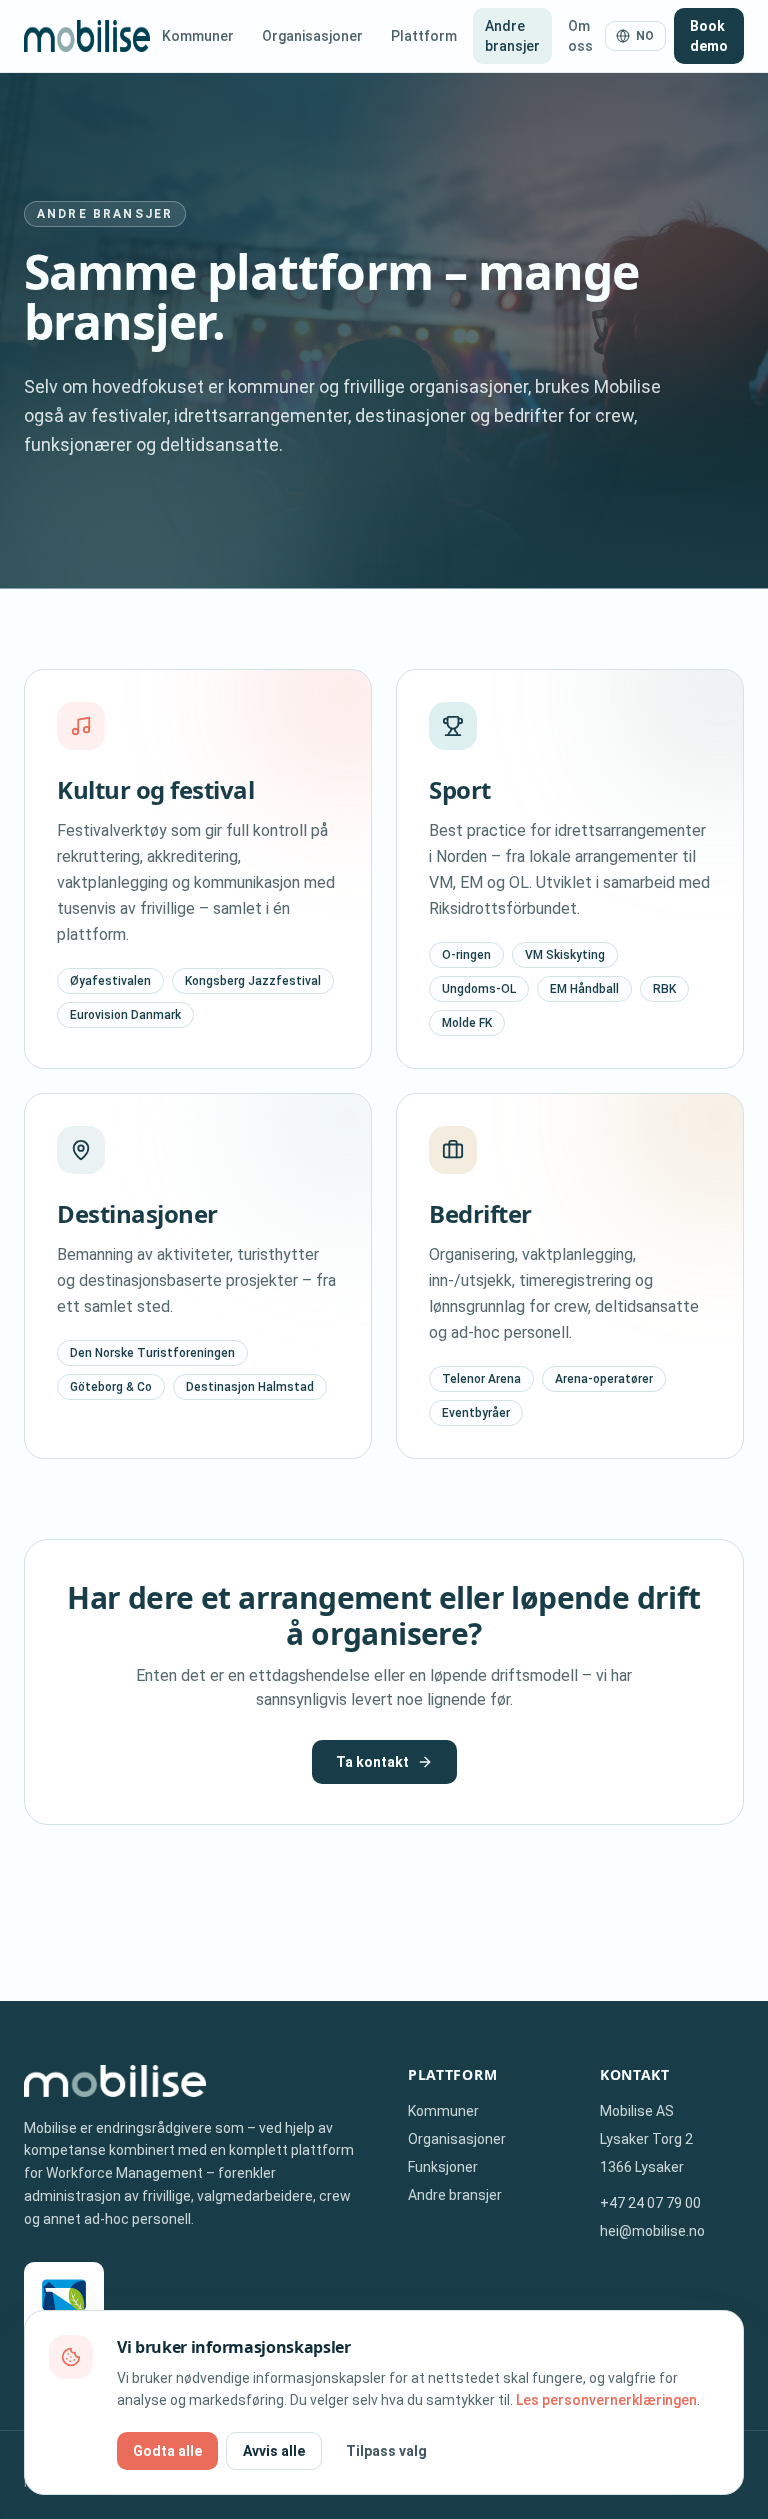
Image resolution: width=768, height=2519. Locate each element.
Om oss (580, 36)
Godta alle (167, 2451)
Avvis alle (274, 2451)
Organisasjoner (312, 36)
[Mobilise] (87, 36)
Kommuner (198, 36)
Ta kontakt (372, 1762)
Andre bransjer (512, 36)
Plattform (424, 36)
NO (645, 36)
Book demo (709, 36)
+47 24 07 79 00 (650, 2203)
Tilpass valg (386, 2451)
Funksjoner (443, 2167)
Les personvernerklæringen (606, 2400)
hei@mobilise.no (652, 2231)
